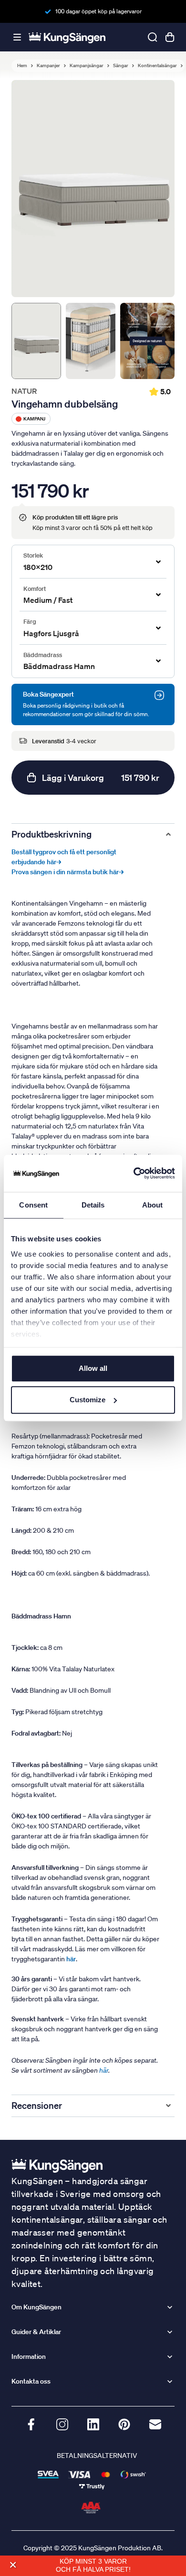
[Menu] (17, 37)
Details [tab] (93, 1205)
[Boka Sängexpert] (159, 695)
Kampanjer (48, 66)
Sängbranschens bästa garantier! (98, 11)
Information (29, 2356)
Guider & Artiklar (36, 2332)
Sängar (121, 66)
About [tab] (153, 1205)
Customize (88, 1400)
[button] (13, 2565)
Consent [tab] (33, 1205)
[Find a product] (153, 37)
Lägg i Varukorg (101, 778)
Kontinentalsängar (157, 66)
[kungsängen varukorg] (170, 37)
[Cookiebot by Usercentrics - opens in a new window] (134, 1173)
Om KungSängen (36, 2307)
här (104, 2070)
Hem (22, 66)
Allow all (93, 1368)
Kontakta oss (31, 2381)
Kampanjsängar (87, 66)
